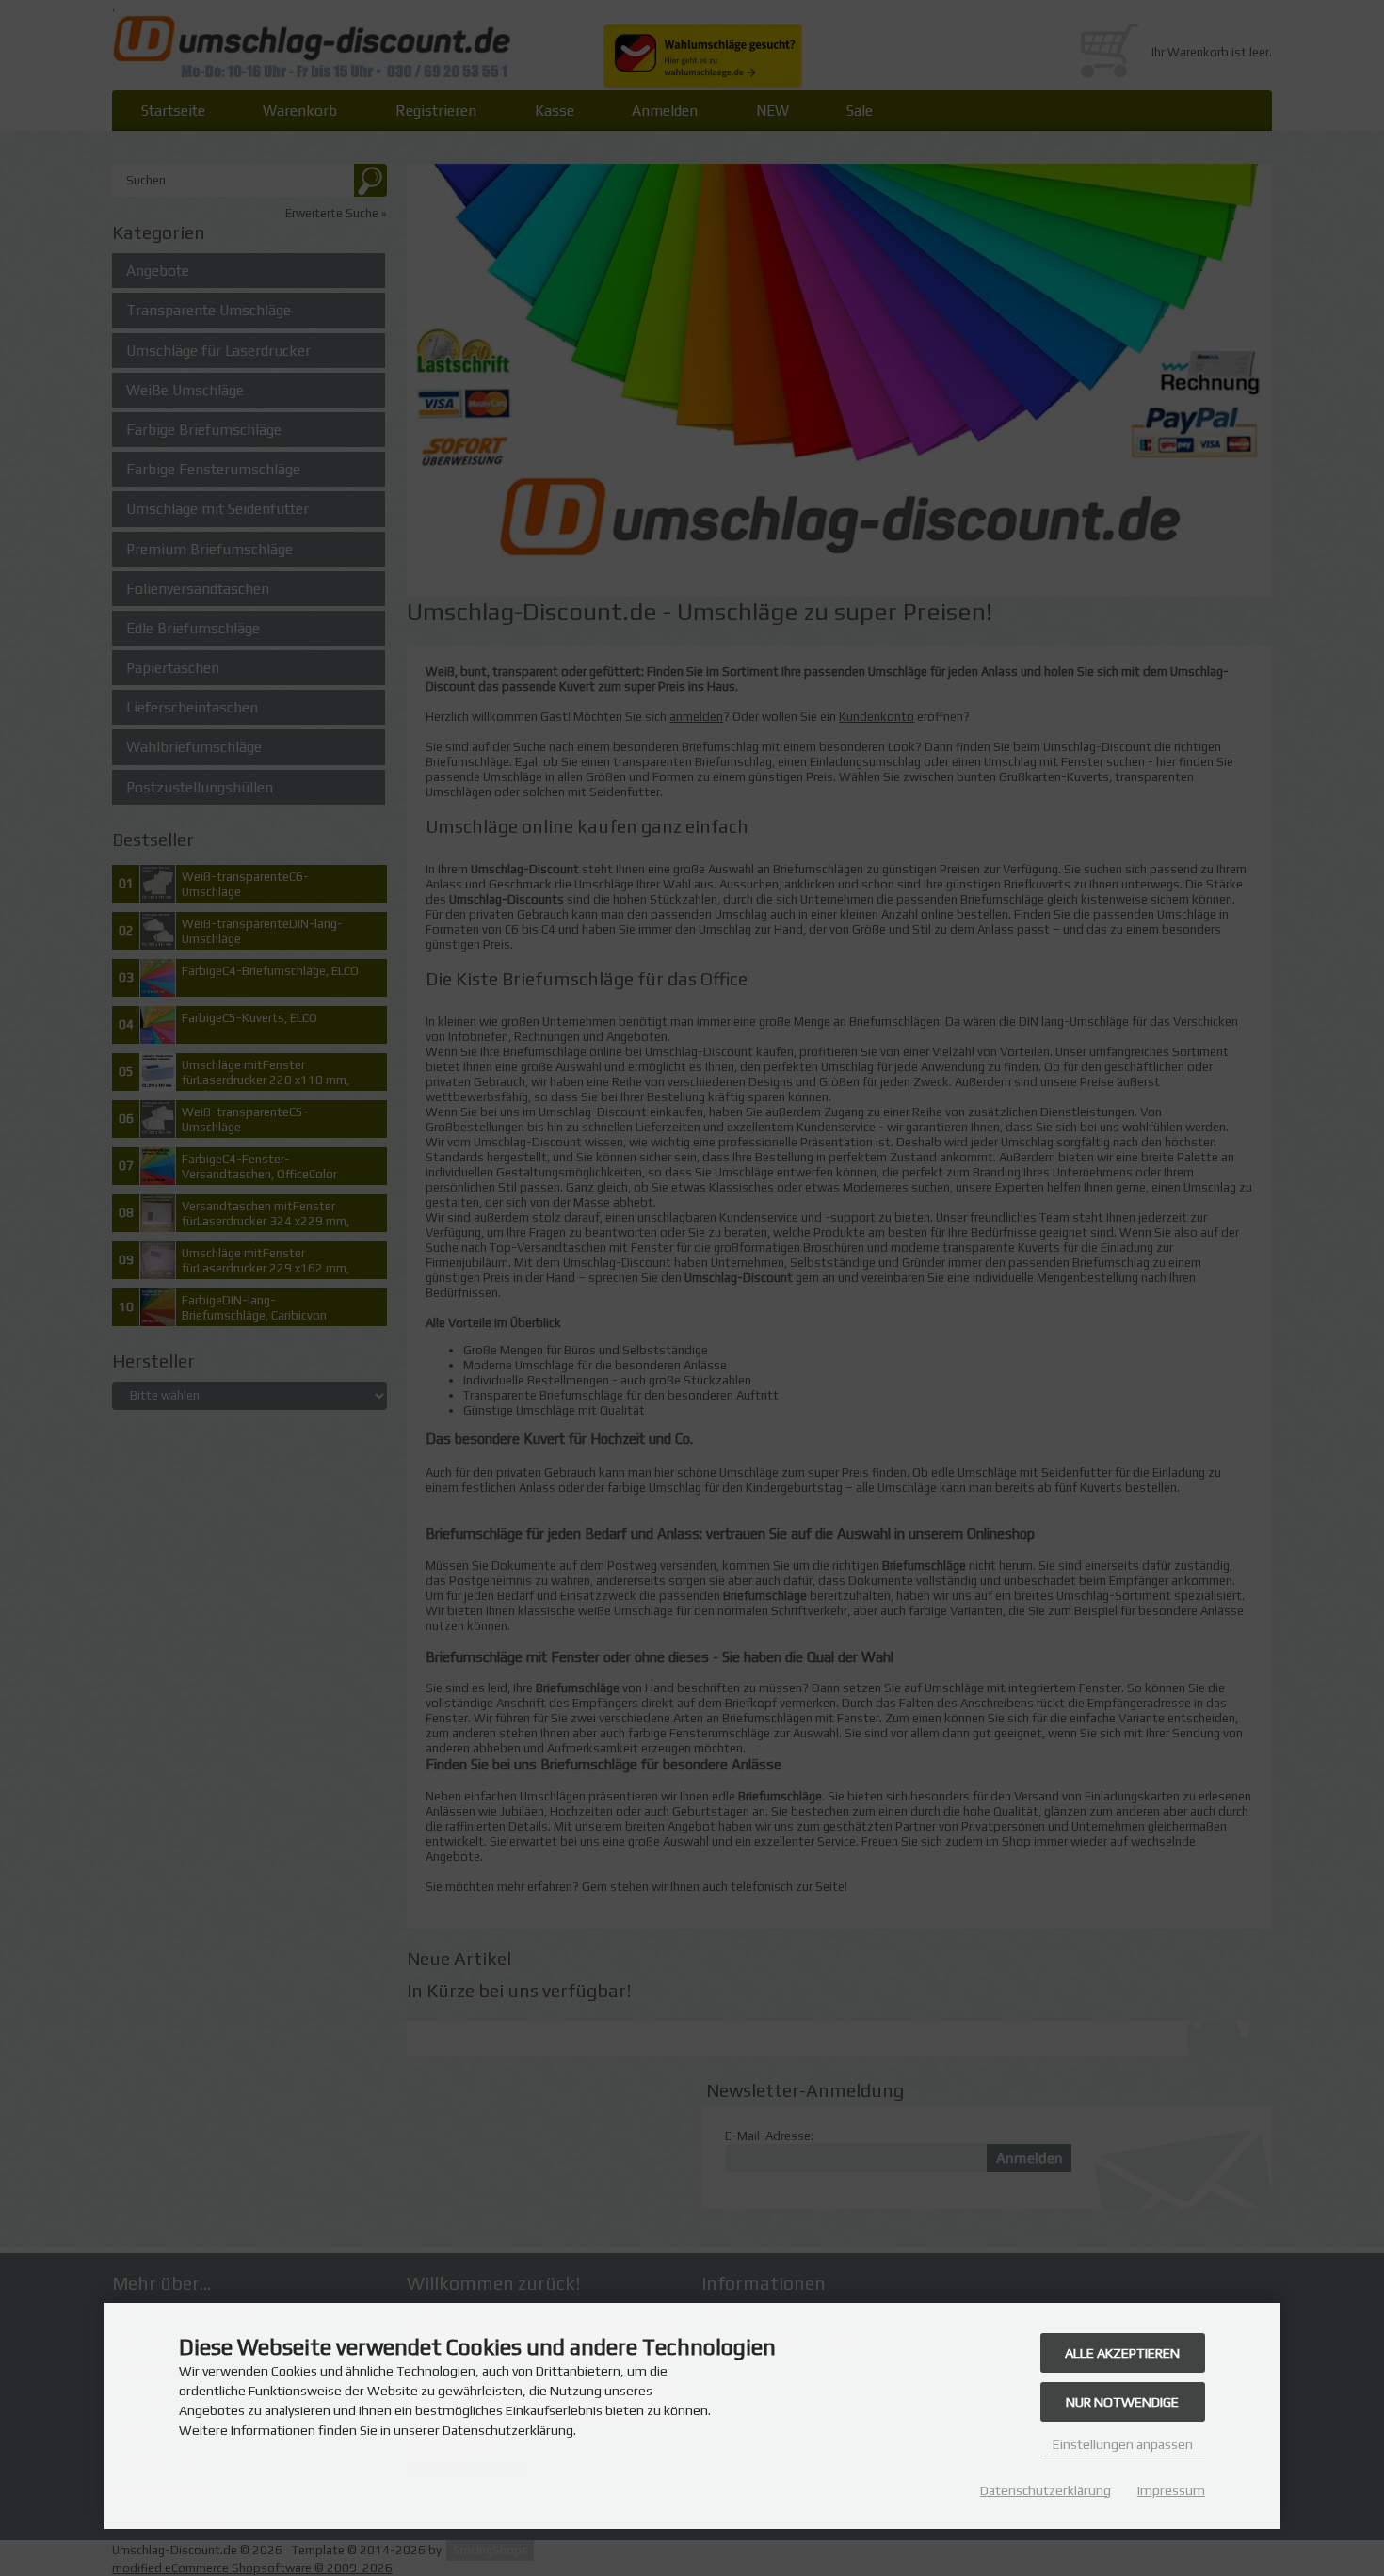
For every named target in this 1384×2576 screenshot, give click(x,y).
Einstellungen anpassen (1123, 2444)
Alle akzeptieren (1122, 2353)
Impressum (1171, 2490)
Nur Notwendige (1122, 2402)
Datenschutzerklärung (1046, 2490)
